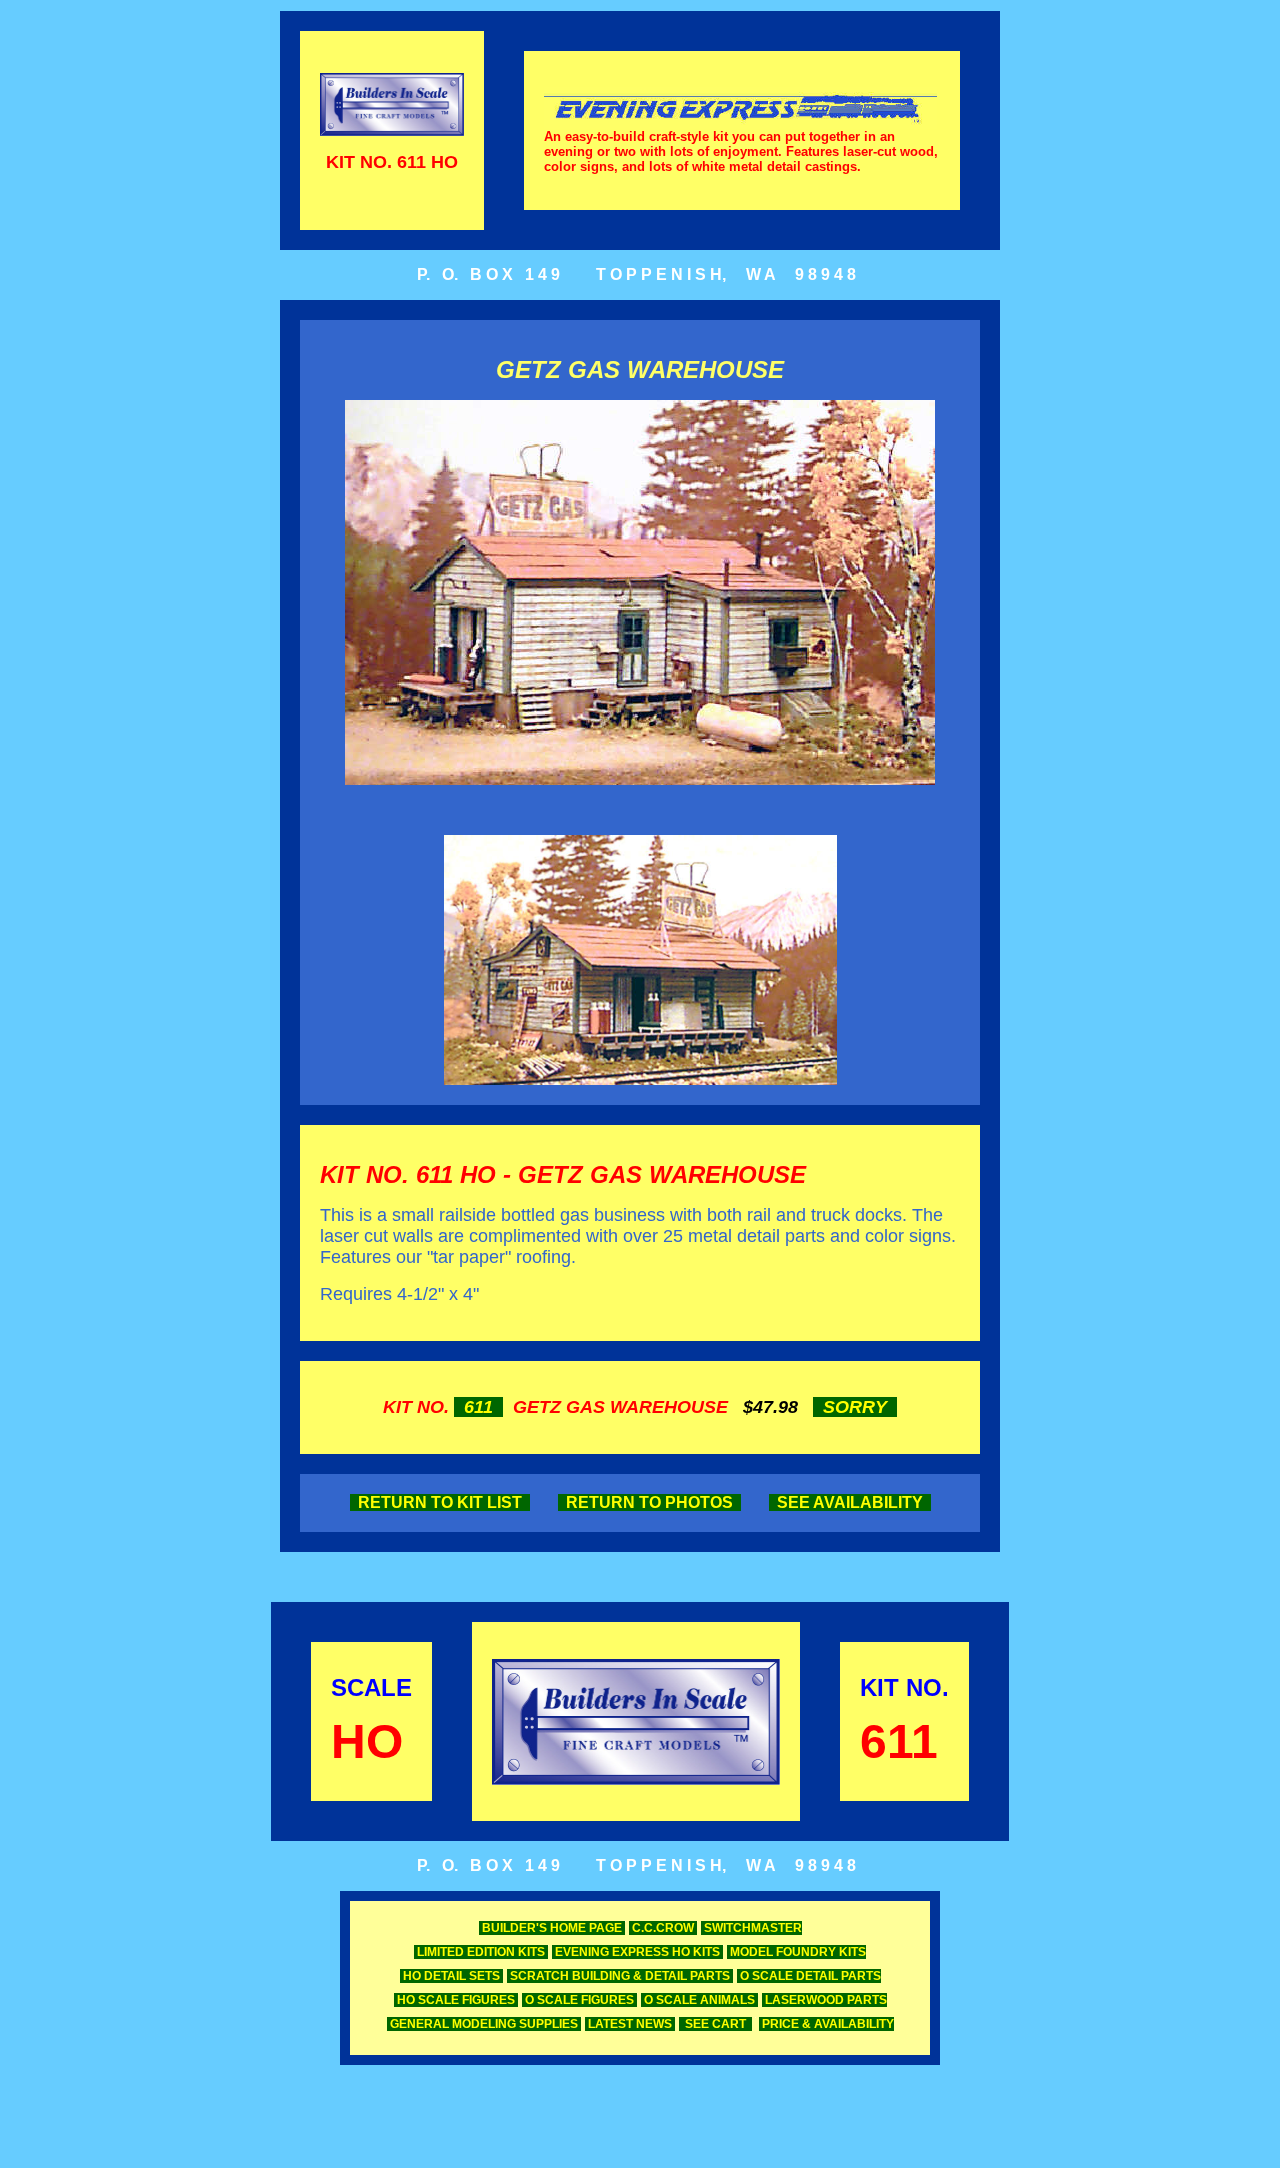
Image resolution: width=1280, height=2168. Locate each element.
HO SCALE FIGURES (456, 2000)
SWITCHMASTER (751, 1928)
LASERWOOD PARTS (824, 2000)
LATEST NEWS (630, 2024)
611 (478, 1407)
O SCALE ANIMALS (699, 2000)
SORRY (855, 1407)
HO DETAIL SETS (451, 1976)
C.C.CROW (663, 1928)
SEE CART (715, 2024)
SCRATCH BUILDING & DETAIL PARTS (620, 1976)
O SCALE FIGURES (579, 2000)
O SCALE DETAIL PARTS (809, 1976)
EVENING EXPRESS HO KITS (637, 1952)
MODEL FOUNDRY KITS (796, 1952)
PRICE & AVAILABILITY (826, 2024)
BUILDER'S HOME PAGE (552, 1928)
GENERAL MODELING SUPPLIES (484, 2024)
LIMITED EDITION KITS (481, 1952)
